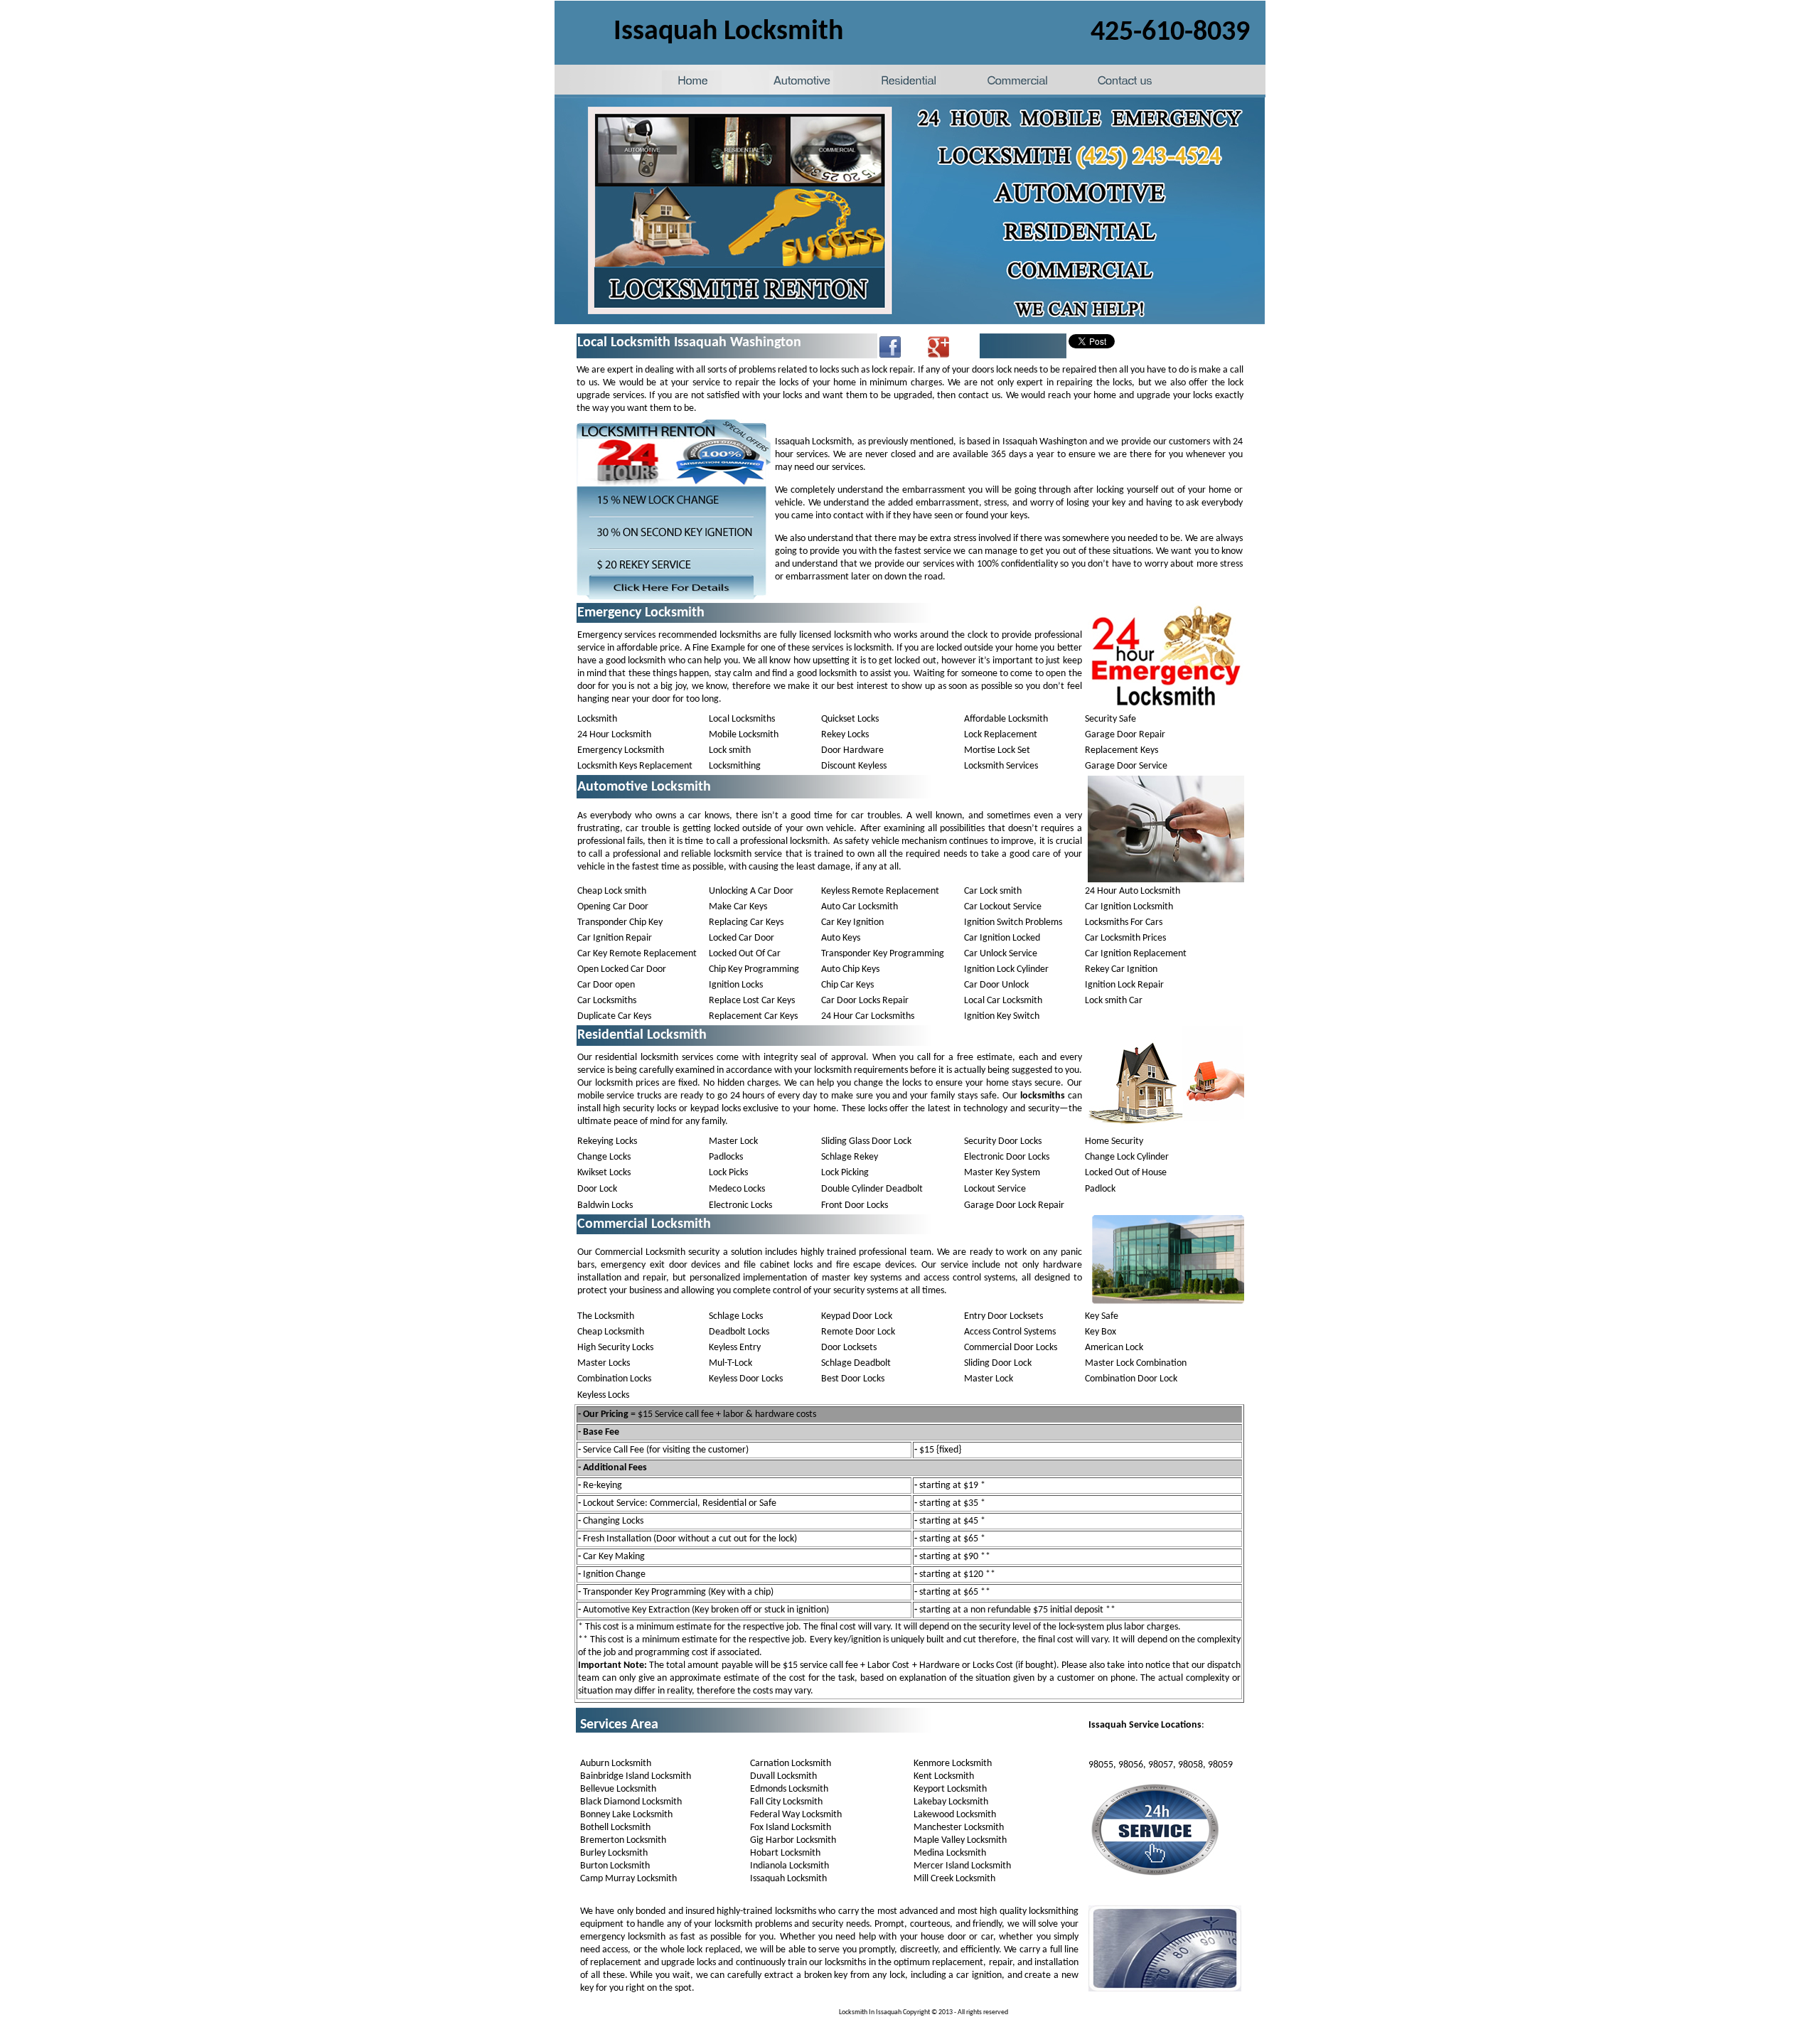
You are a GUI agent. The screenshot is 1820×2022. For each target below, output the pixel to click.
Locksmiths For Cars (1124, 922)
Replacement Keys (1122, 750)
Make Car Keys (738, 907)
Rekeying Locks (607, 1141)
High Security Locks (615, 1348)
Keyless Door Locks (746, 1379)
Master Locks (604, 1363)
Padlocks (726, 1157)
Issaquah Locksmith (788, 1879)
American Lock (1114, 1348)
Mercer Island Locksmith (962, 1866)
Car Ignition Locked (1002, 938)
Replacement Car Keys (753, 1016)
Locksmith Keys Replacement (635, 766)
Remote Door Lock (858, 1332)
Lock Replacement (1001, 735)
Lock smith (730, 750)
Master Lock (733, 1141)
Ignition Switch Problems (1013, 922)
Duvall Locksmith (783, 1776)
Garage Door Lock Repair (1014, 1205)
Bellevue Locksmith (618, 1789)
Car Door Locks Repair (865, 1001)
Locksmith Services (1001, 766)
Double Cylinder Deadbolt (872, 1189)
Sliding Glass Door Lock (866, 1141)
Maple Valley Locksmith (960, 1840)
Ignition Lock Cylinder (1006, 969)
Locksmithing (735, 766)
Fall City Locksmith (786, 1802)
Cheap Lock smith (612, 891)
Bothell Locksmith (615, 1828)
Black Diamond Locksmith (631, 1802)
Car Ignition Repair (615, 938)
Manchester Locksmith (959, 1828)
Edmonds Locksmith (789, 1789)
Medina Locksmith (950, 1853)
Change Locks (604, 1157)
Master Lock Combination (1136, 1363)
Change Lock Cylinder (1127, 1157)
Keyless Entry (735, 1348)
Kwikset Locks (604, 1173)
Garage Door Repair (1125, 735)
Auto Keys (841, 938)
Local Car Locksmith (1003, 1001)
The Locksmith (606, 1316)
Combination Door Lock (1131, 1379)
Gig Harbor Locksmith (793, 1840)
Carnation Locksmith (791, 1764)
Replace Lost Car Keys (752, 1001)
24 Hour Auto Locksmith (1133, 891)
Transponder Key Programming (883, 954)
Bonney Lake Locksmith (626, 1815)
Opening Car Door (613, 907)
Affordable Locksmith (1006, 719)
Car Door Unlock (996, 985)
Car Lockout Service (1003, 907)
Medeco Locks (737, 1189)
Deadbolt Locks (739, 1332)
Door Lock (597, 1189)
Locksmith (597, 719)
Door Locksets (849, 1348)
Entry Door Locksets (1003, 1316)
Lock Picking (845, 1173)
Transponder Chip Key (620, 922)
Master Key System (1002, 1173)
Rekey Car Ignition (1121, 969)
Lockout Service (995, 1189)
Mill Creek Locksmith (954, 1879)
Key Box (1101, 1332)
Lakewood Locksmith (955, 1815)
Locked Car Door (742, 938)
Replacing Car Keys (746, 922)
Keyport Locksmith (950, 1789)
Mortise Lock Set (997, 750)
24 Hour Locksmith (614, 735)
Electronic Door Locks (1007, 1157)
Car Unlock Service (1001, 954)
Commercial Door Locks (1011, 1348)
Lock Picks (728, 1173)
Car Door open (606, 985)
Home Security (1114, 1141)
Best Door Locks (853, 1379)
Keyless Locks (603, 1395)
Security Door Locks (1003, 1141)
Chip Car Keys (847, 985)
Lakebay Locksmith (951, 1802)
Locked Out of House (1126, 1173)
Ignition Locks (736, 985)
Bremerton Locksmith (623, 1840)
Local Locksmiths (742, 719)
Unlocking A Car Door (751, 891)
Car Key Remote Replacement (637, 954)
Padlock (1100, 1189)
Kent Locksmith (944, 1776)
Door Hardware (852, 750)
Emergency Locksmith (621, 750)
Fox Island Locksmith (791, 1828)
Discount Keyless (854, 766)
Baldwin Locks (605, 1205)
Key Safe (1102, 1316)
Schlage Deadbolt (856, 1363)
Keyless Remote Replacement (880, 891)
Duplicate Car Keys (614, 1016)
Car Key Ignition (852, 922)
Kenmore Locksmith (953, 1764)
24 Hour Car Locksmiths (868, 1016)
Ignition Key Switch (1002, 1016)
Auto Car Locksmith (860, 907)
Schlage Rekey (850, 1157)
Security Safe (1110, 719)
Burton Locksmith (615, 1866)
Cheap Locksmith (611, 1332)
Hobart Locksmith (785, 1853)
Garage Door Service (1126, 766)
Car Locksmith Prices (1125, 938)
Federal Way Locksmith (796, 1815)
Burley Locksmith (614, 1853)
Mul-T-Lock (730, 1363)
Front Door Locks (855, 1205)
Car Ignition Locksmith (1129, 907)
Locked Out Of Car (745, 954)
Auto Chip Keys (850, 969)
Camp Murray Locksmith (628, 1879)
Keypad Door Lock (857, 1316)
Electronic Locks (740, 1205)
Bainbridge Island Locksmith (636, 1776)
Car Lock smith (993, 891)
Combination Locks (614, 1379)
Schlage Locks (736, 1316)
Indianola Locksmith (789, 1866)
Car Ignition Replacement (1136, 954)
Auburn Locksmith (616, 1764)
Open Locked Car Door (622, 969)
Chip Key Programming (754, 969)
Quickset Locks (850, 719)
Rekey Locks (845, 735)
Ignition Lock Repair (1124, 985)
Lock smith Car (1114, 1001)
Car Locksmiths (607, 1001)
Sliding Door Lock (998, 1363)
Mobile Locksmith (744, 735)
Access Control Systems (1010, 1332)
